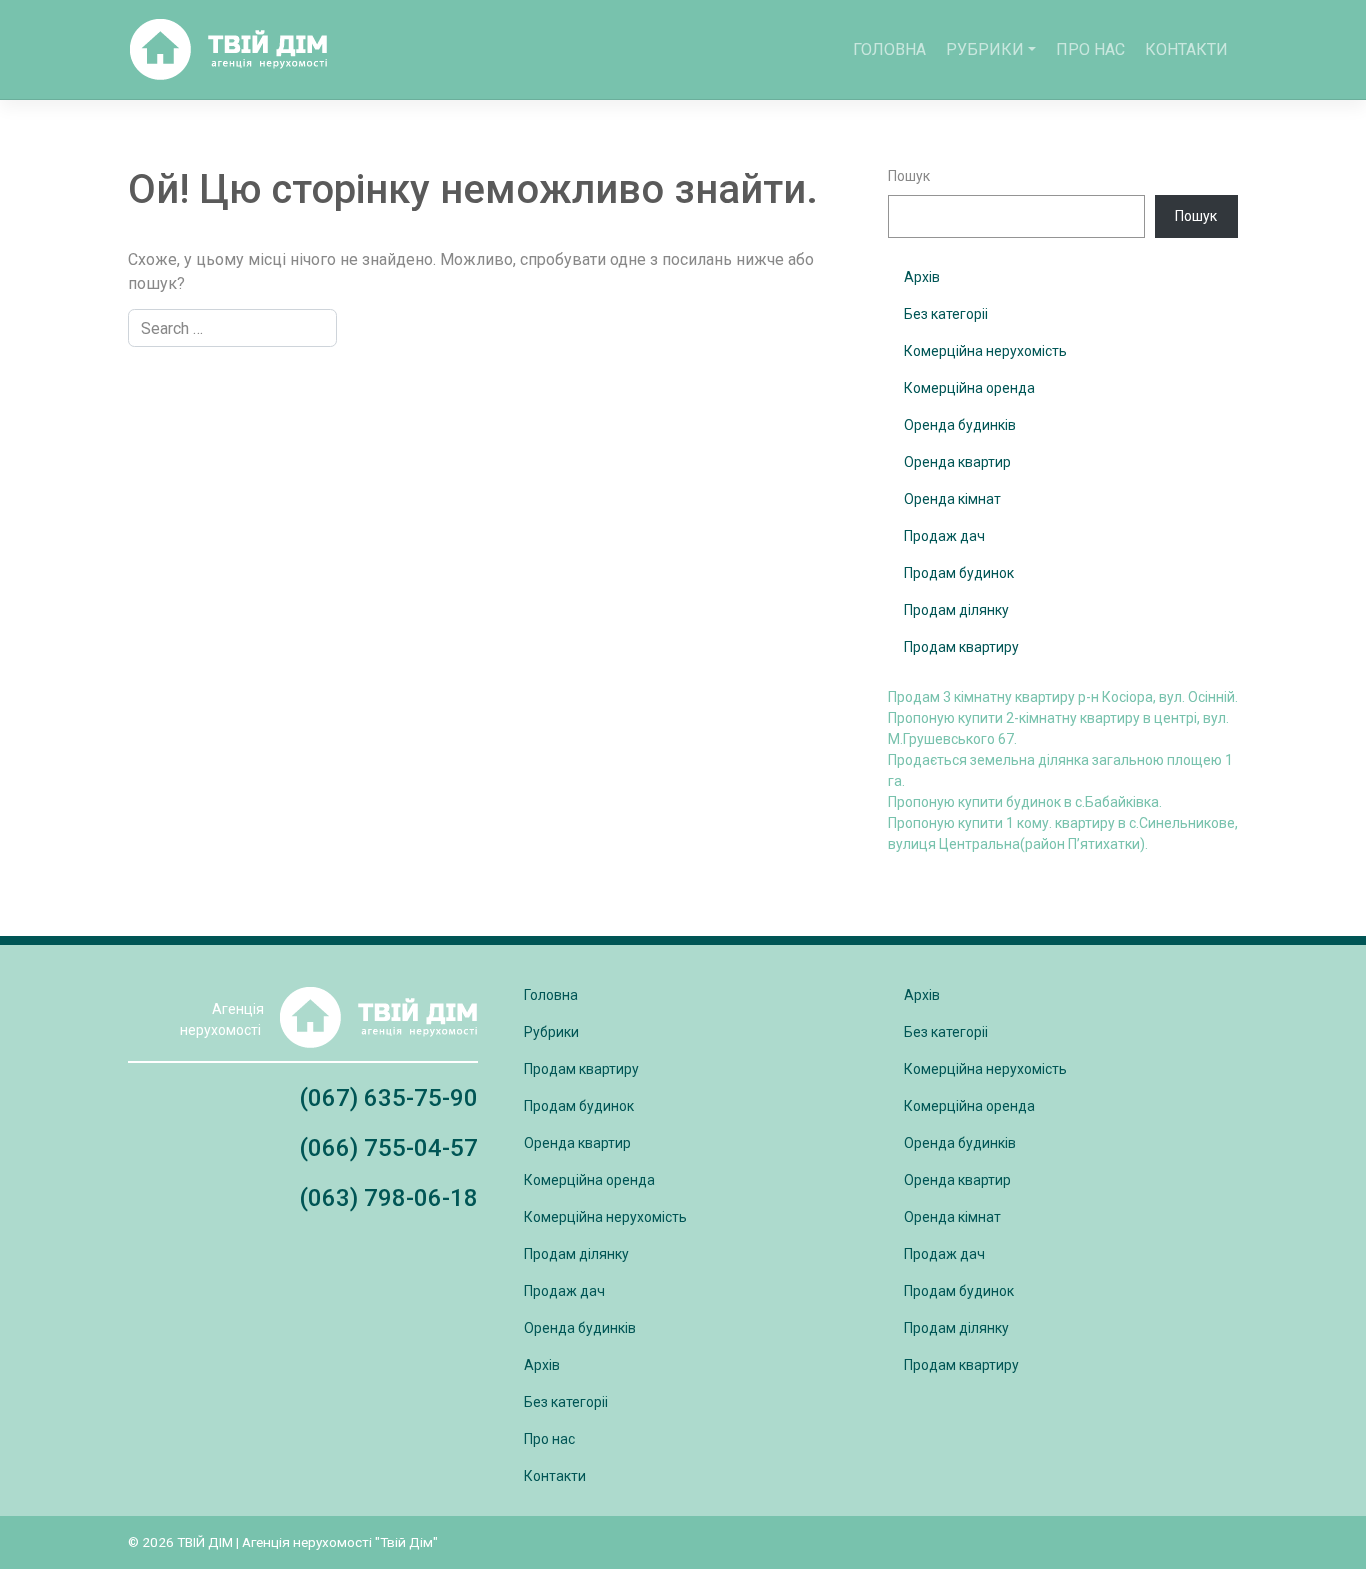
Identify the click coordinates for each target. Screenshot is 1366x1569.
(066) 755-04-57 (388, 1148)
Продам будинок (959, 573)
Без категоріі (946, 314)
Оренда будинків (960, 425)
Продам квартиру (961, 647)
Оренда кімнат (952, 499)
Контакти (1186, 49)
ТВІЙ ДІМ (205, 1542)
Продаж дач (944, 536)
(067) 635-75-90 (388, 1098)
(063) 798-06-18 (388, 1198)
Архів (922, 277)
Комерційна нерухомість (985, 351)
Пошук (909, 176)
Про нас (1090, 49)
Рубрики (985, 49)
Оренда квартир (957, 462)
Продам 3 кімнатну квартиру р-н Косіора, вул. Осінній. (1063, 697)
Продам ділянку (956, 610)
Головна (889, 49)
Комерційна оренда (969, 388)
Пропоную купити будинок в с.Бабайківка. (1025, 802)
